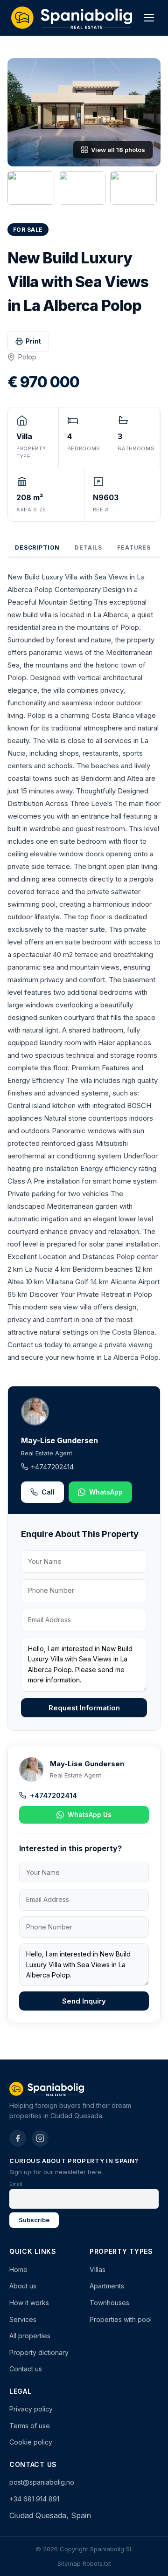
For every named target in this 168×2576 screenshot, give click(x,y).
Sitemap (69, 2563)
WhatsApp (106, 1492)
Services (23, 2319)
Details (88, 548)
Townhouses (109, 2303)
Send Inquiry (84, 2001)
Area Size (31, 510)
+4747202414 (52, 1467)
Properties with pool (121, 2319)
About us (23, 2286)
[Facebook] (18, 2138)
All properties (30, 2336)
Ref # (101, 510)
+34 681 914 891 (34, 2499)
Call (48, 1492)
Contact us (26, 2369)
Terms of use (30, 2426)
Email (16, 2184)
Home (18, 2269)
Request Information (84, 1708)
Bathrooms (136, 448)
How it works (29, 2303)
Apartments (107, 2286)
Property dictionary (39, 2352)
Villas (98, 2269)
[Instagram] (40, 2138)
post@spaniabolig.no (42, 2482)
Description (37, 548)
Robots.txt (97, 2563)
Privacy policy (31, 2409)
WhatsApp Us (90, 1815)
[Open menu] (149, 18)
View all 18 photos (118, 150)
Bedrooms (84, 448)
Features (134, 548)
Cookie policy (31, 2442)
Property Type (31, 453)
